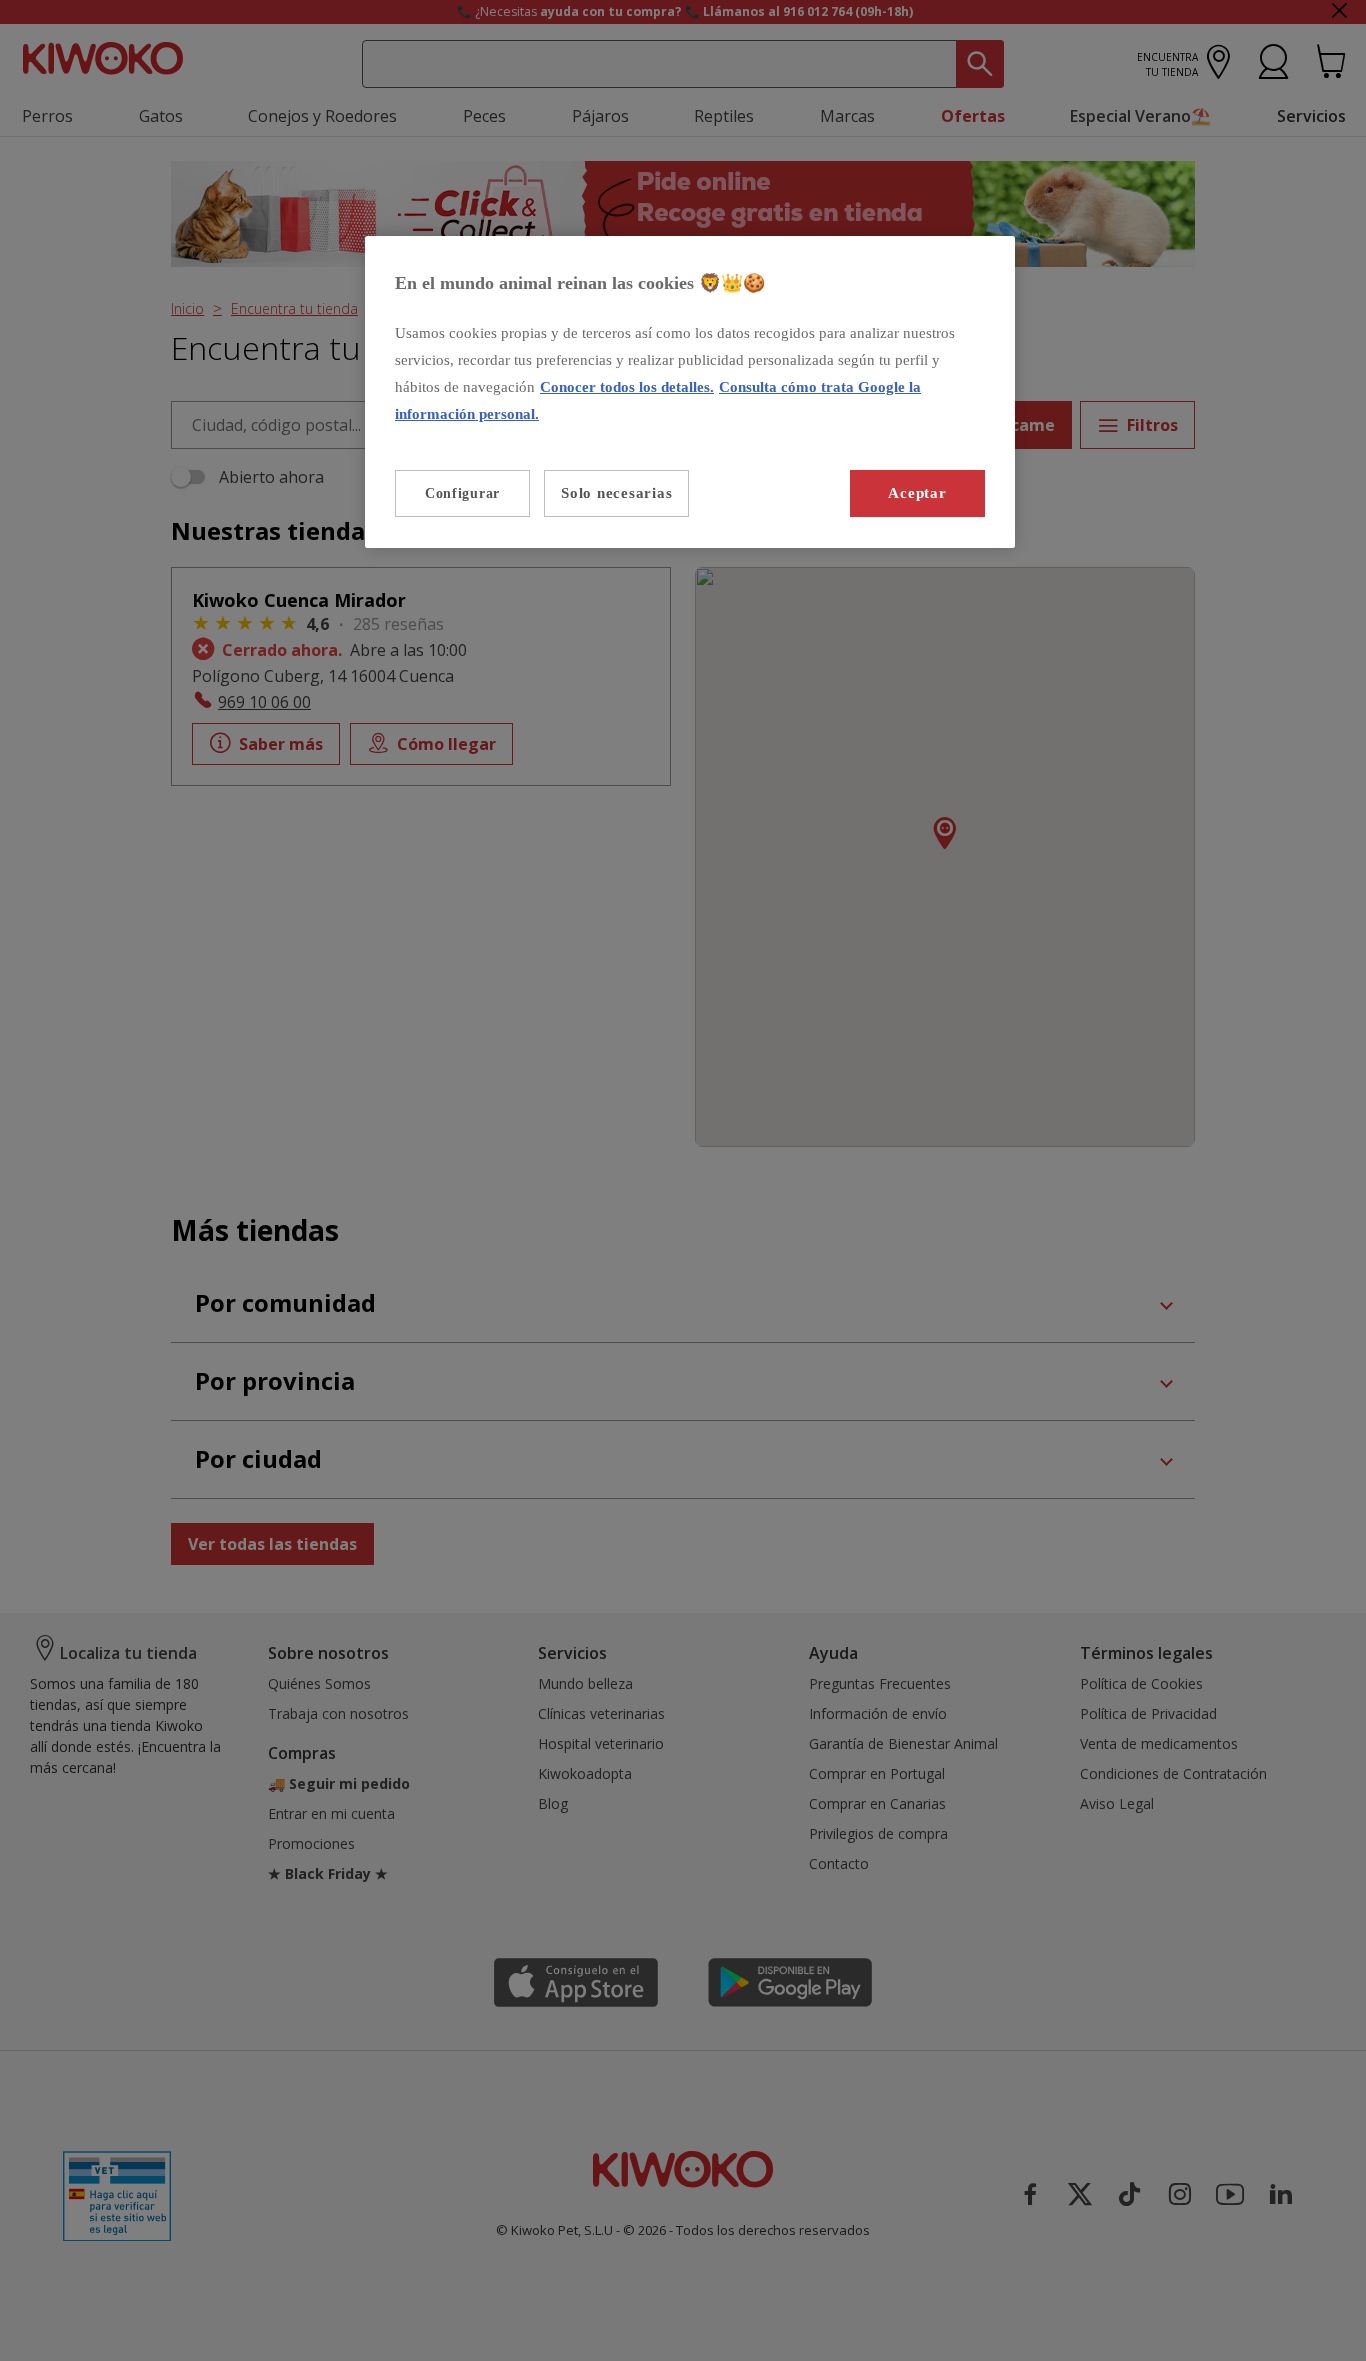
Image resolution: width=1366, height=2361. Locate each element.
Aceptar (917, 493)
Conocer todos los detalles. (627, 387)
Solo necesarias (616, 493)
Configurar (462, 493)
